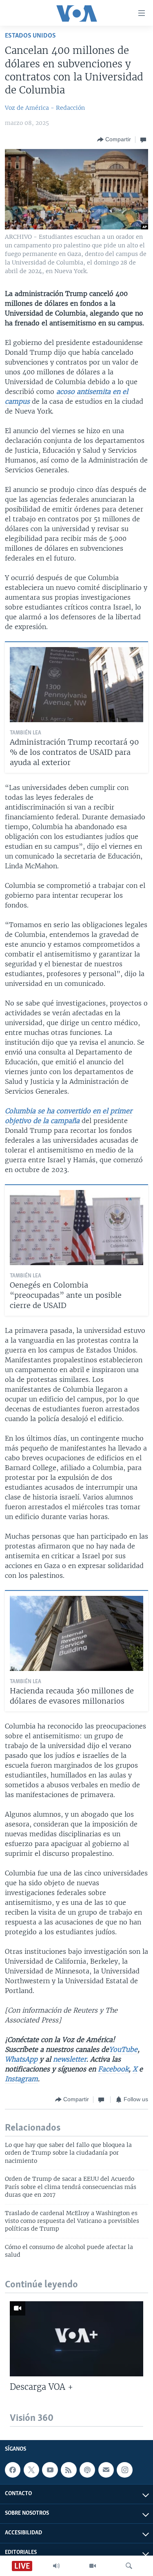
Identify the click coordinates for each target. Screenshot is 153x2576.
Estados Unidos (30, 36)
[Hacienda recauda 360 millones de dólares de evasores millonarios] (76, 1633)
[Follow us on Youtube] (50, 2470)
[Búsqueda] (129, 2566)
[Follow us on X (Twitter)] (31, 2470)
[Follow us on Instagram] (124, 2470)
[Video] (93, 2566)
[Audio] (56, 2566)
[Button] (114, 140)
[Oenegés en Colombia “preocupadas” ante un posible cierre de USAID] (76, 1228)
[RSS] (69, 2470)
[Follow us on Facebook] (13, 2470)
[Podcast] (87, 2470)
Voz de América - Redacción (45, 108)
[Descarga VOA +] (76, 2339)
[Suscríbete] (106, 2470)
